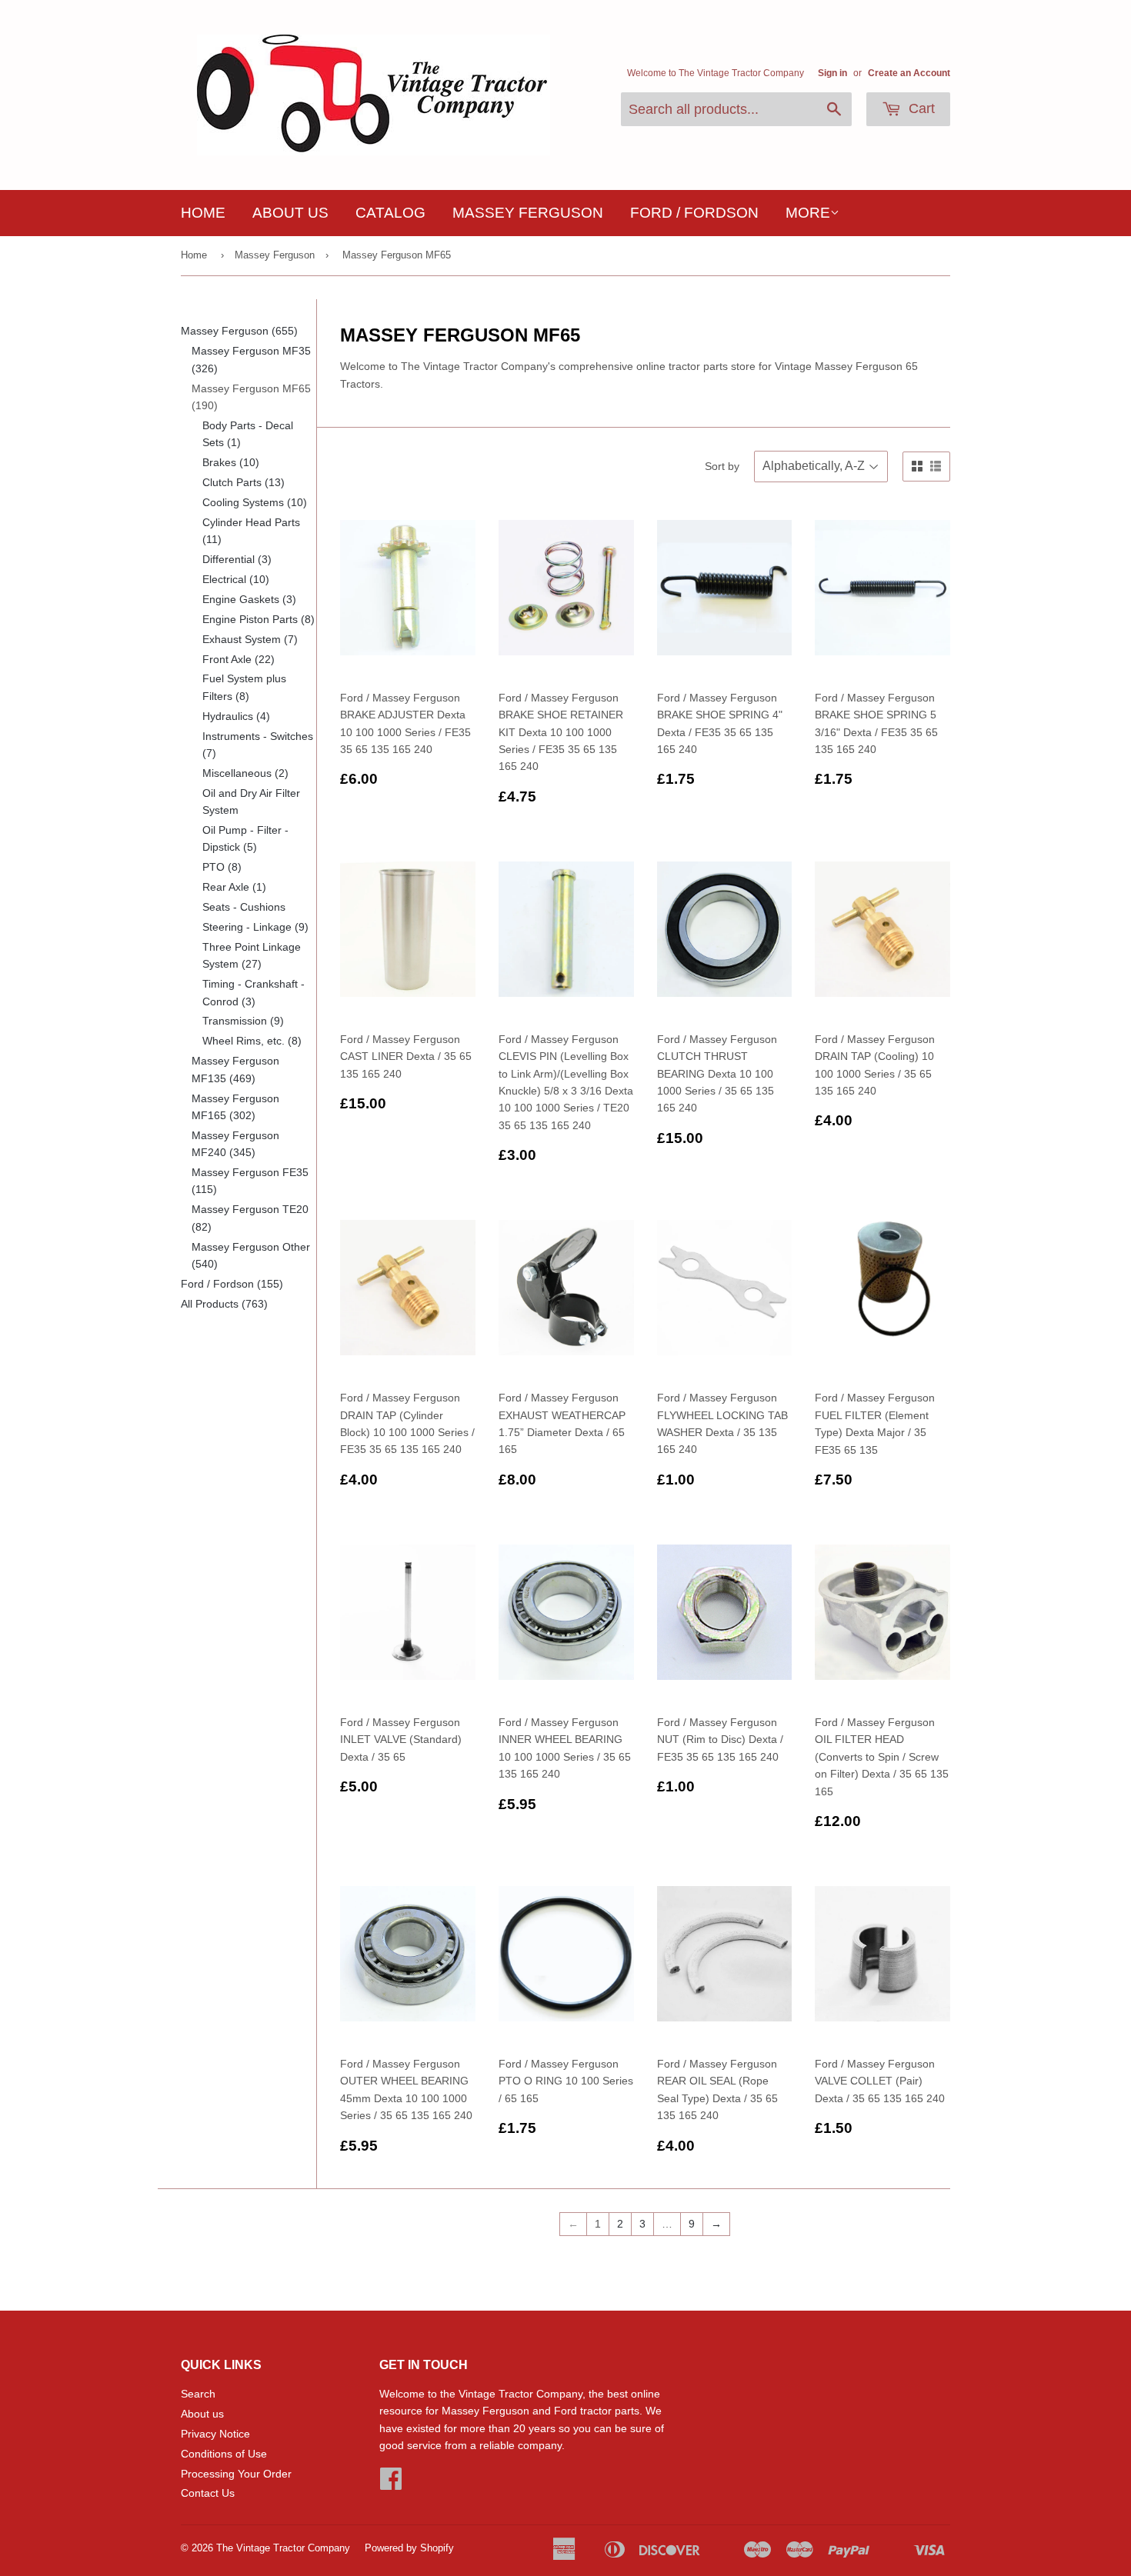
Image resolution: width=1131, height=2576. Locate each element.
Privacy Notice (215, 2434)
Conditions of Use (224, 2454)
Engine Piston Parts (259, 619)
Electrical (236, 579)
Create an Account (909, 73)
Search (198, 2394)
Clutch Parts (244, 482)
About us (290, 213)
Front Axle (239, 659)
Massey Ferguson (528, 213)
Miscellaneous (245, 773)
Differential (237, 559)
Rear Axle (234, 887)
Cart (920, 108)
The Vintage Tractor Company (283, 2548)
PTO (222, 867)
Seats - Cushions (244, 907)
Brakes (231, 462)
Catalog (390, 213)
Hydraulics (236, 716)
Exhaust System (250, 639)
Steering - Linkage (255, 927)
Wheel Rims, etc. (252, 1041)
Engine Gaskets (249, 599)
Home (203, 213)
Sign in (832, 73)
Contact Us (208, 2493)
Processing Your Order (236, 2474)
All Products (224, 1304)
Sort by (722, 466)
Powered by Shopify (409, 2548)
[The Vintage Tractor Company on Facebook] (391, 2484)
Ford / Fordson (694, 213)
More (808, 213)
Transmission (243, 1021)
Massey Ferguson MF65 (397, 255)
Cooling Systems (255, 502)
